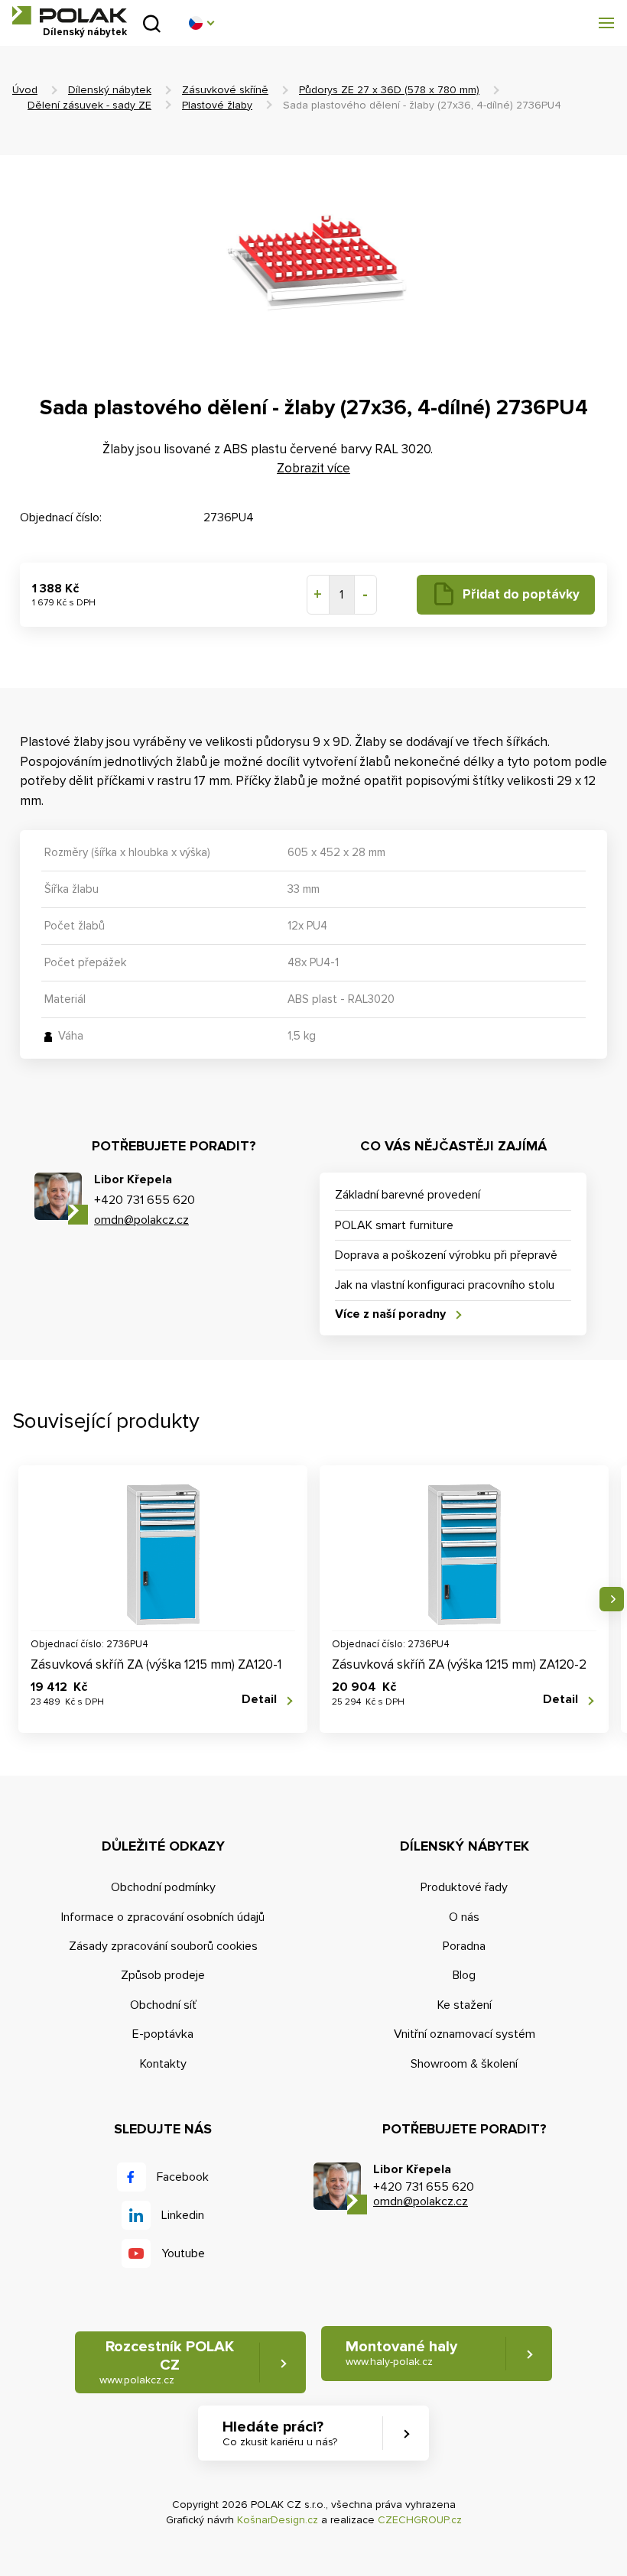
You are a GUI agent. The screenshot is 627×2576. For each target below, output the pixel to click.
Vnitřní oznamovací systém (465, 2034)
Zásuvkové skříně (225, 90)
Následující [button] (612, 1599)
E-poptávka (163, 2034)
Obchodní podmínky (163, 1887)
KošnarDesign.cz (278, 2520)
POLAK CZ (70, 15)
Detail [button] (259, 1700)
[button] (201, 23)
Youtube (183, 2253)
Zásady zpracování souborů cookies (163, 1946)
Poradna (464, 1946)
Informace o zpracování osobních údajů (163, 1917)
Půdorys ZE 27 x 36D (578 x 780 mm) (389, 90)
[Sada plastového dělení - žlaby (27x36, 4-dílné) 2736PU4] (313, 266)
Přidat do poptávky (521, 594)
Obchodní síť (163, 2005)
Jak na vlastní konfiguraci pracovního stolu (445, 1285)
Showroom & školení (464, 2064)
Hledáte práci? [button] (280, 2433)
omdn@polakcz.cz (141, 1220)
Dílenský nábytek (110, 90)
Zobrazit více (313, 468)
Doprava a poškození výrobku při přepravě (446, 1255)
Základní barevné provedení (408, 1195)
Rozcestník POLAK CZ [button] (167, 2362)
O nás (464, 1917)
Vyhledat (152, 23)
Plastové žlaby (217, 105)
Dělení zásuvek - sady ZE (89, 105)
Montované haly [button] (401, 2353)
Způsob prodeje (163, 1975)
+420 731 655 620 (145, 1200)
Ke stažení (465, 2005)
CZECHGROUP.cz (420, 2520)
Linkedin (183, 2215)
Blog (464, 1975)
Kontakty (163, 2064)
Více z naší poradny (390, 1314)
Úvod (25, 90)
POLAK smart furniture (394, 1225)
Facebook (183, 2177)
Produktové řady (464, 1887)
